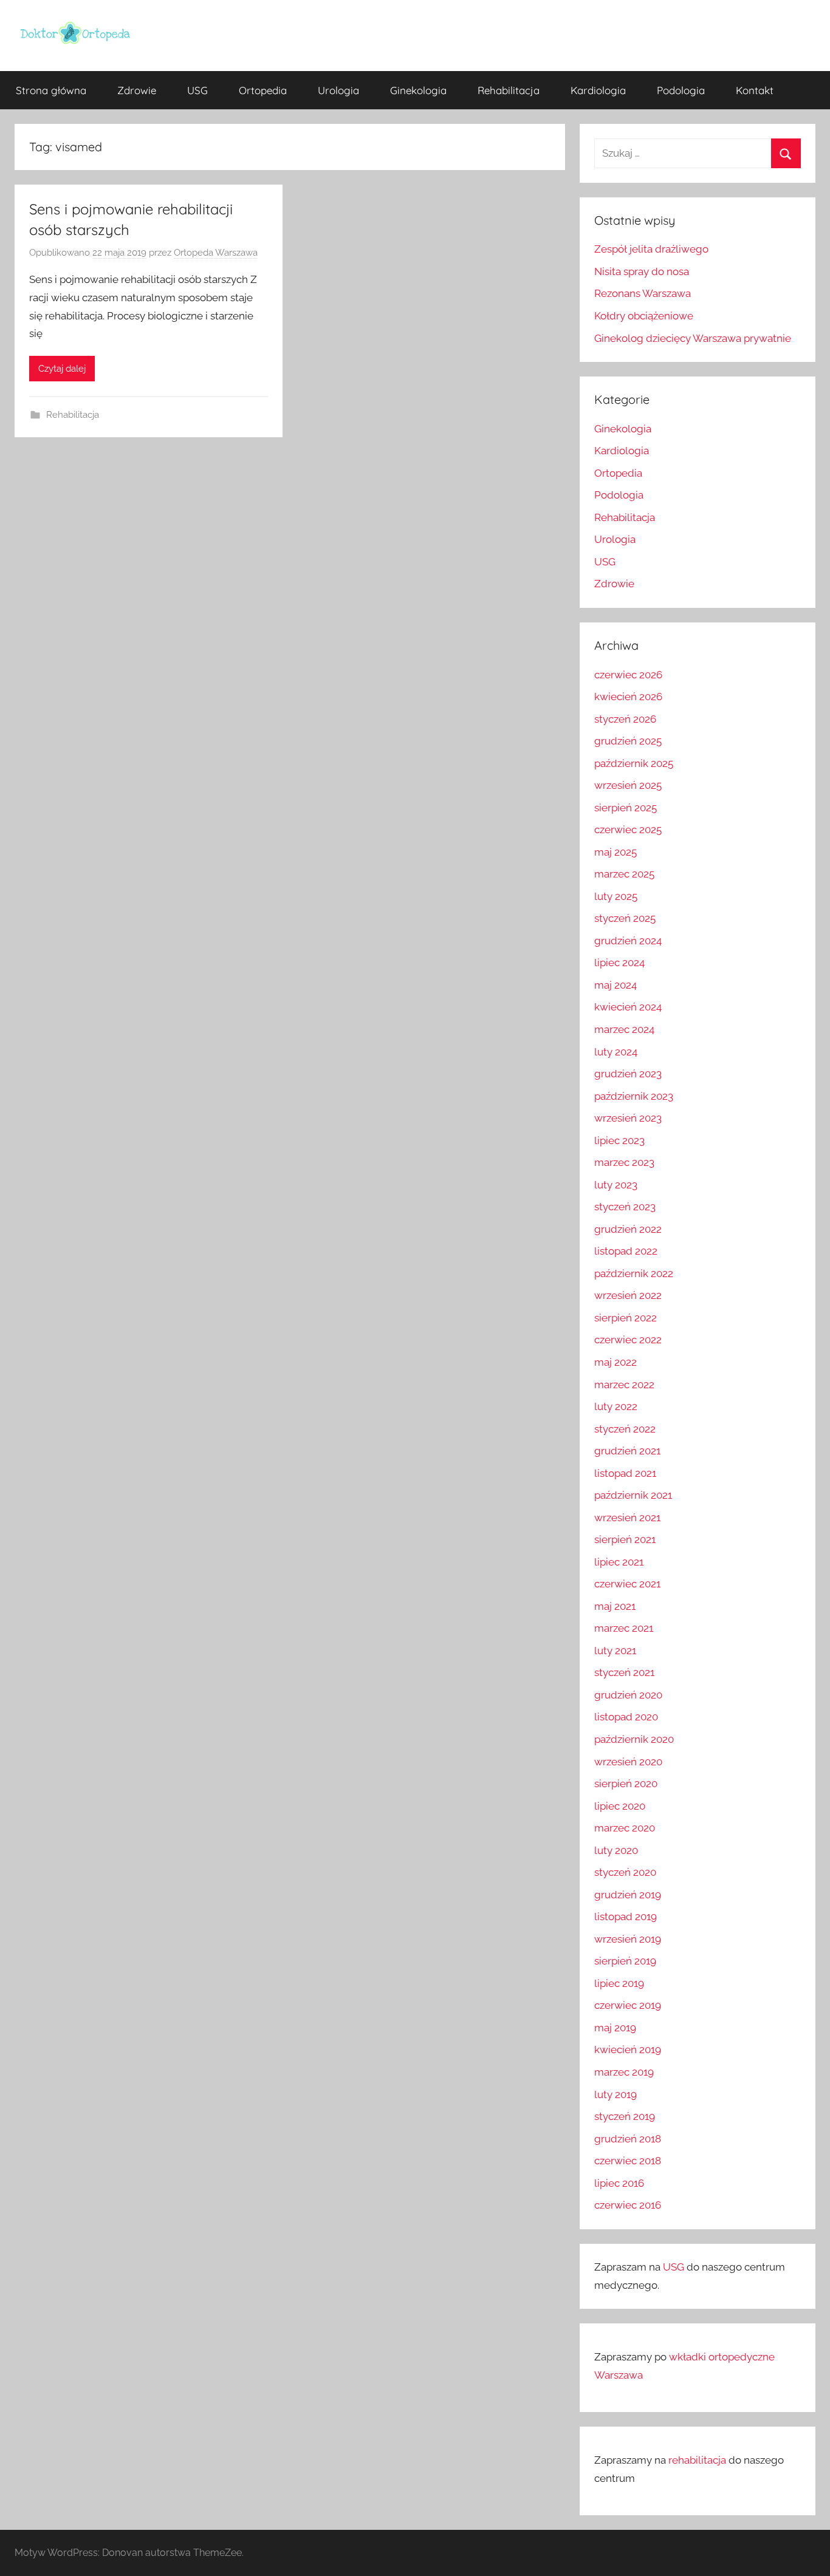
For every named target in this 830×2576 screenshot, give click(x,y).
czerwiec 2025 (628, 830)
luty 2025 (616, 896)
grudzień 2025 (628, 741)
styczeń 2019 (625, 2116)
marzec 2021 (624, 1628)
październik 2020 (634, 1739)
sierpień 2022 (626, 1318)
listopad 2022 (626, 1251)
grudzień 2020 (628, 1695)
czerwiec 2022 (628, 1340)
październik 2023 (634, 1096)
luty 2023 (616, 1185)
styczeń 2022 (625, 1429)
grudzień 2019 (628, 1895)
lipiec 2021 (619, 1562)
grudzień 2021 (627, 1451)
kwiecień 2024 (628, 1007)
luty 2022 (616, 1406)
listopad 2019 (626, 1917)
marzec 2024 (624, 1029)
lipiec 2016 (619, 2183)
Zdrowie (137, 90)
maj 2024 (616, 985)
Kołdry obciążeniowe (644, 316)
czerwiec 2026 (628, 675)
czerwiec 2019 (628, 2005)
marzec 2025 (624, 874)
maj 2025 (616, 852)
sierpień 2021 (625, 1539)
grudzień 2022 (628, 1229)
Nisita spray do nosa (642, 271)
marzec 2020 (625, 1828)
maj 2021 (615, 1606)
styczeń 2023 (625, 1207)
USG (197, 90)
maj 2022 (616, 1362)
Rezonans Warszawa (643, 293)
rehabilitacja (697, 2460)
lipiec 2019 (619, 1983)
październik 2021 (633, 1495)
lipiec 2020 (620, 1806)
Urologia (338, 90)
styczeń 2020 (625, 1872)
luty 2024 (616, 1052)
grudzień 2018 (628, 2139)
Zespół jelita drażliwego (651, 249)
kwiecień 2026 (628, 697)
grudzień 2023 (628, 1074)
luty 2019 (616, 2094)
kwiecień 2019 (628, 2050)
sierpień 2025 (626, 808)
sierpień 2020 (626, 1784)
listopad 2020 (626, 1717)
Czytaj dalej (62, 369)
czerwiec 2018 (628, 2161)
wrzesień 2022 (628, 1295)
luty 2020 (616, 1850)
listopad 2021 (625, 1473)
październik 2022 (634, 1273)
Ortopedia (263, 90)
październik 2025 (634, 763)
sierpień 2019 (625, 1961)
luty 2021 (615, 1651)
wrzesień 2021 (627, 1518)
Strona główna (51, 90)
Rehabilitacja (509, 90)
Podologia (681, 90)
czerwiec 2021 (627, 1584)
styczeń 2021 (624, 1672)
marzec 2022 (624, 1385)
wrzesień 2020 (628, 1762)
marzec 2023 (624, 1162)
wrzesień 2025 (628, 785)
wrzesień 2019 (628, 1939)
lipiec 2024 (619, 963)
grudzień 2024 (628, 941)
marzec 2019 (624, 2072)
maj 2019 (615, 2028)
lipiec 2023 (619, 1140)
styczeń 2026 (625, 719)
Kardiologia (598, 90)
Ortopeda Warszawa (216, 253)
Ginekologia (418, 90)
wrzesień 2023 (628, 1118)
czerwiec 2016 (628, 2205)
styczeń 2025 (625, 918)
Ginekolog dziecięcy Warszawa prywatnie (693, 338)
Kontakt (755, 90)
